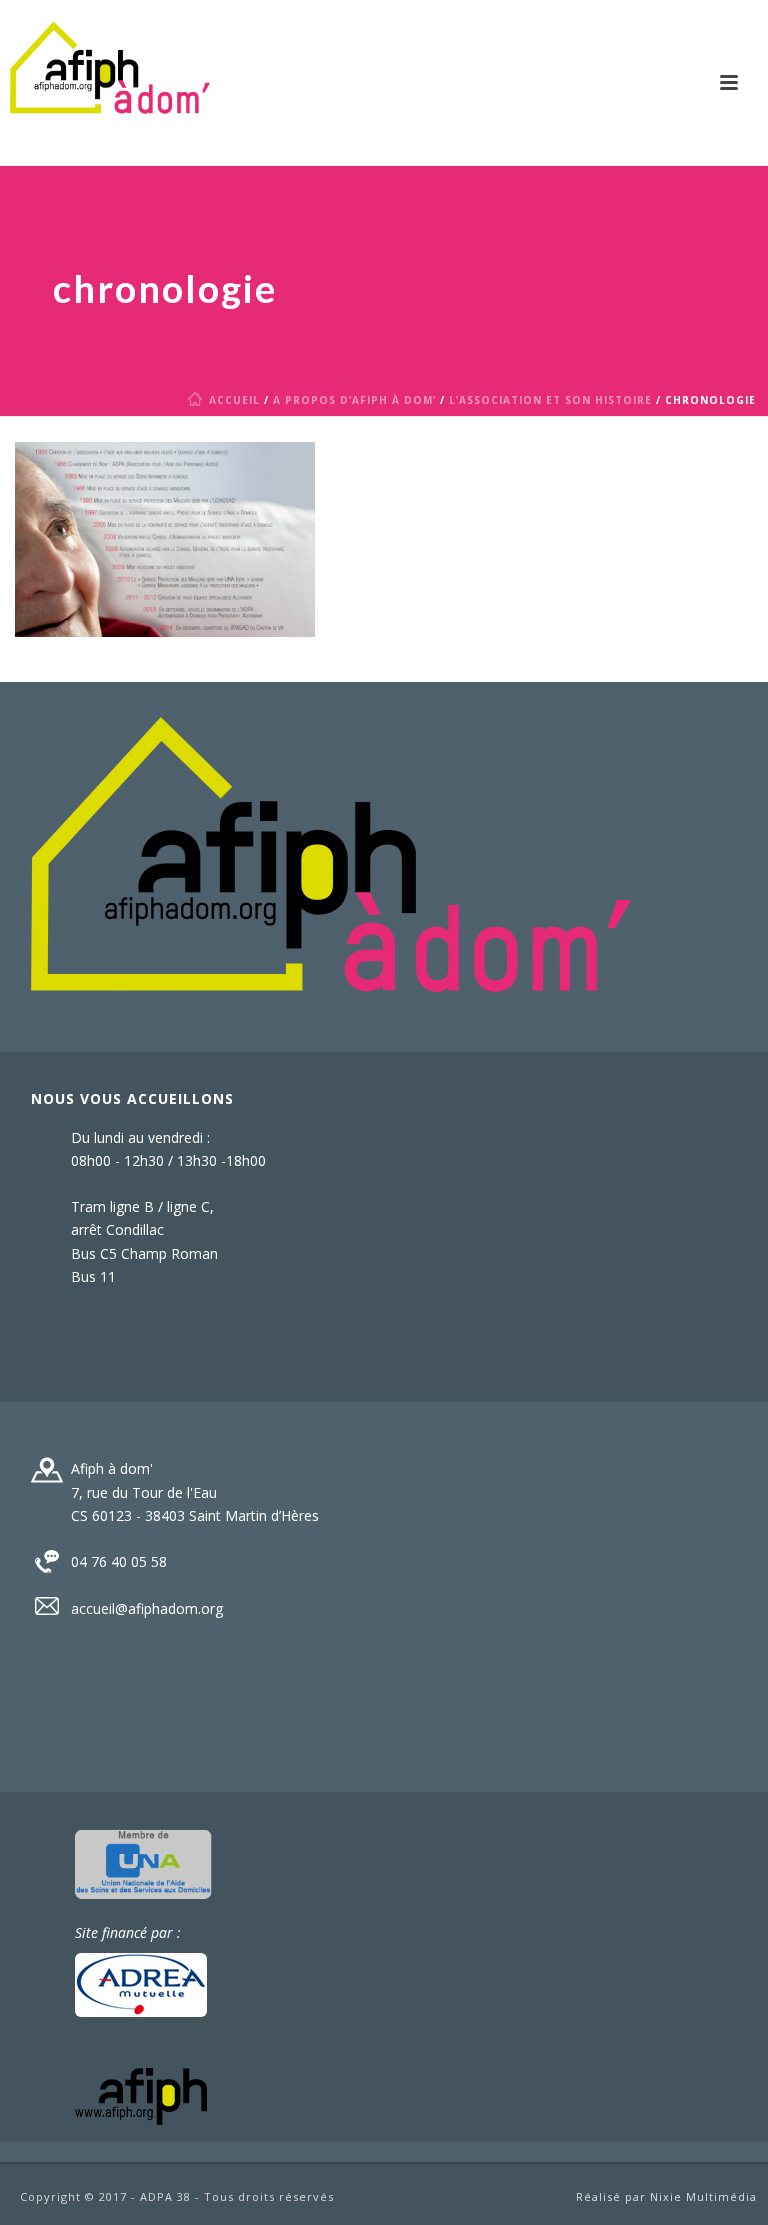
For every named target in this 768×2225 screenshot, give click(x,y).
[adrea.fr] (141, 1982)
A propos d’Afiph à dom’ (354, 400)
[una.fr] (143, 1862)
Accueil (234, 400)
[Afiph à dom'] (331, 853)
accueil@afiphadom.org (147, 1609)
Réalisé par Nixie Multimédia (666, 2196)
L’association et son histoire (550, 400)
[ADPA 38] (110, 82)
